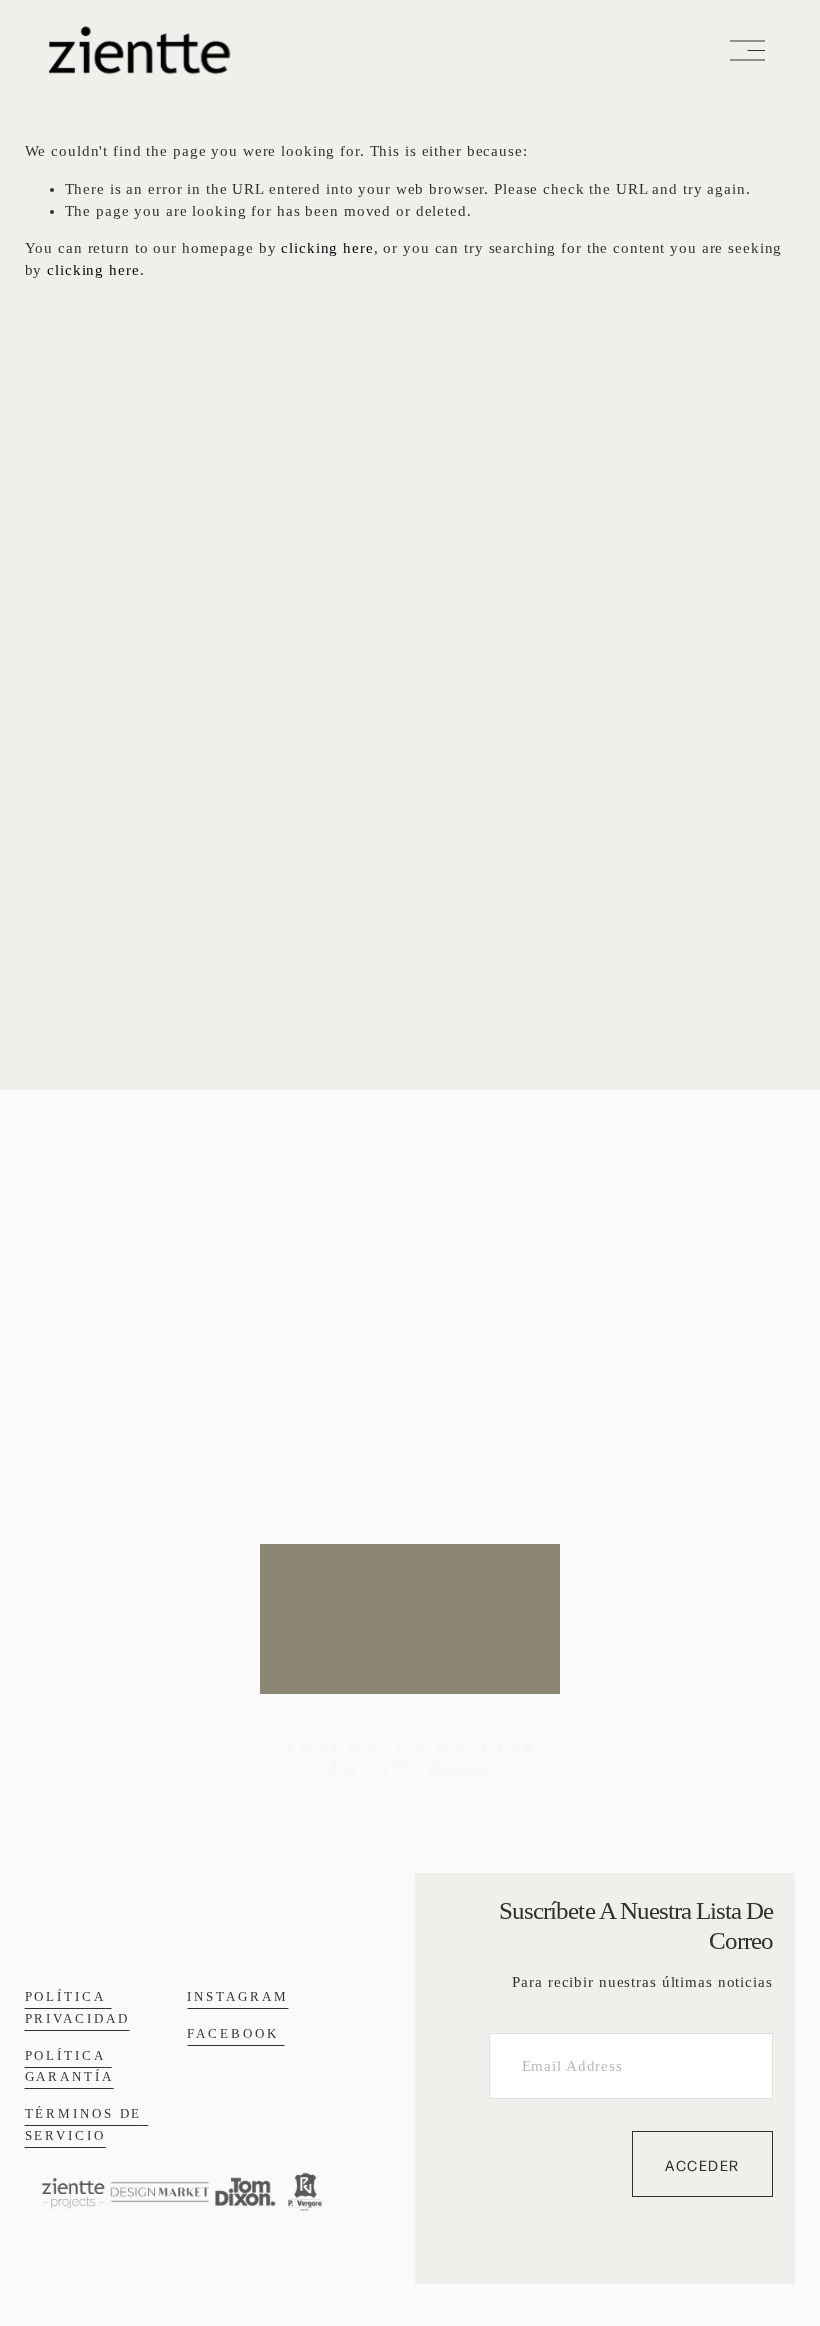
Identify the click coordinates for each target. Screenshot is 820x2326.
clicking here (327, 248)
